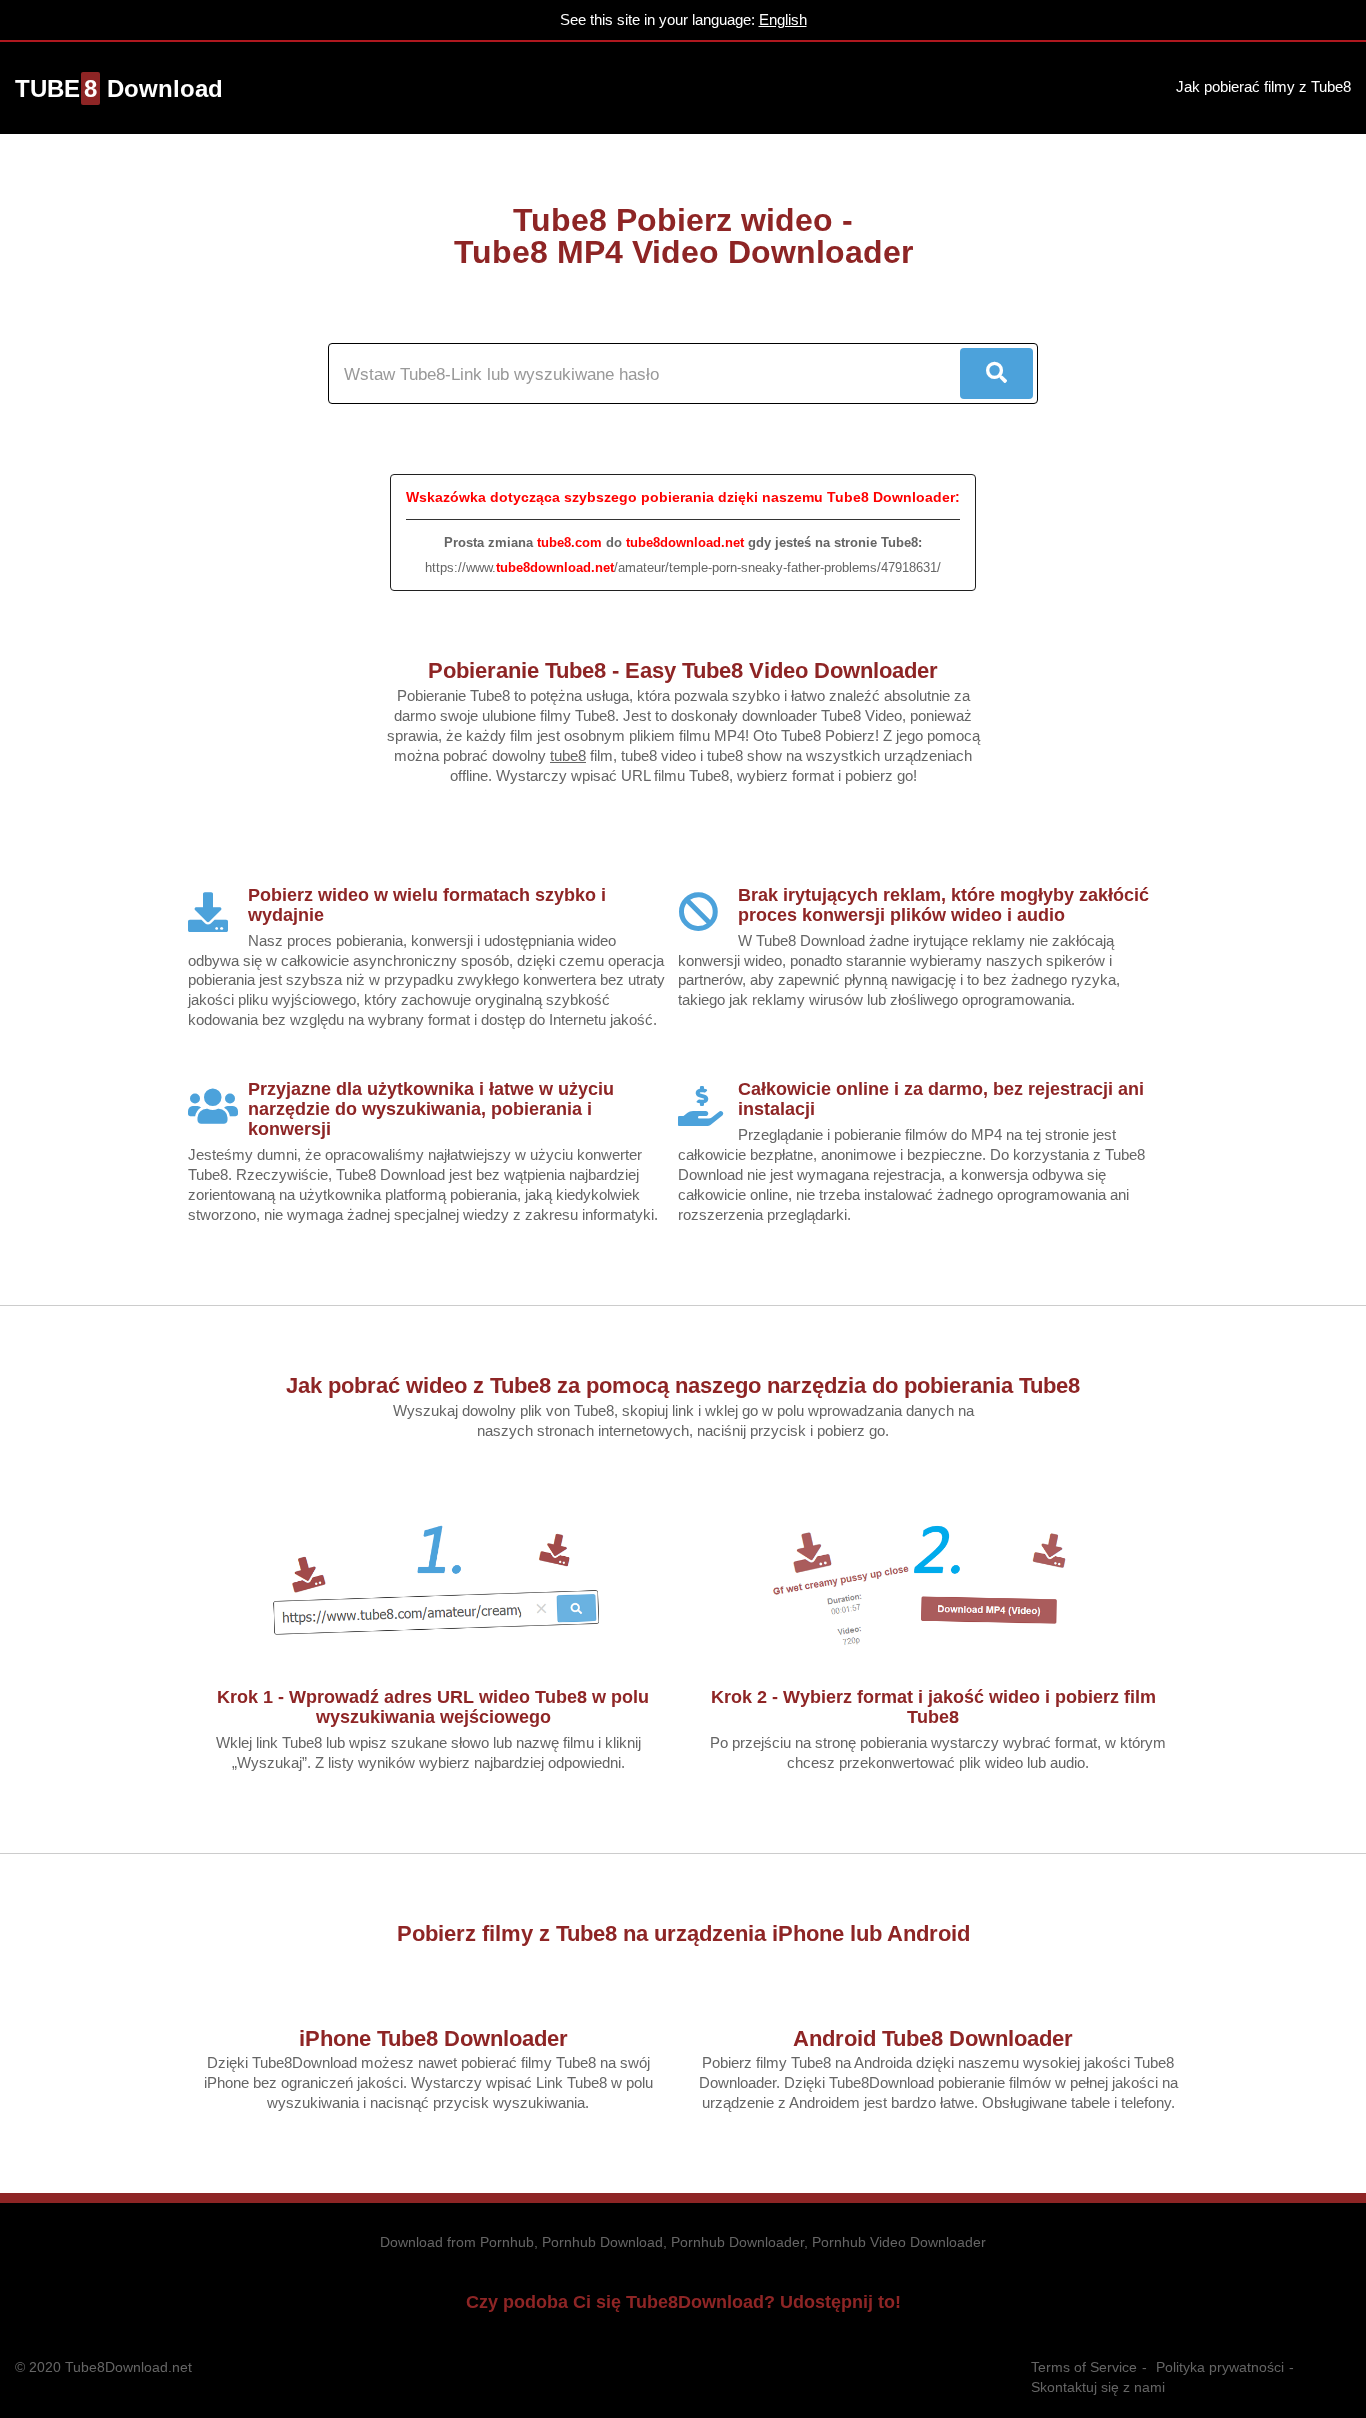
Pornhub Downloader (737, 2242)
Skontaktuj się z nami (1098, 2387)
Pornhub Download (602, 2242)
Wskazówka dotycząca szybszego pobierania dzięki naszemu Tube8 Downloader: (683, 497)
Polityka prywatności (1220, 2367)
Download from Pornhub (457, 2242)
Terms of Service (1084, 2367)
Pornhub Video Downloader (899, 2242)
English (783, 19)
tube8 (568, 755)
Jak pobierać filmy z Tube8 (1263, 86)
